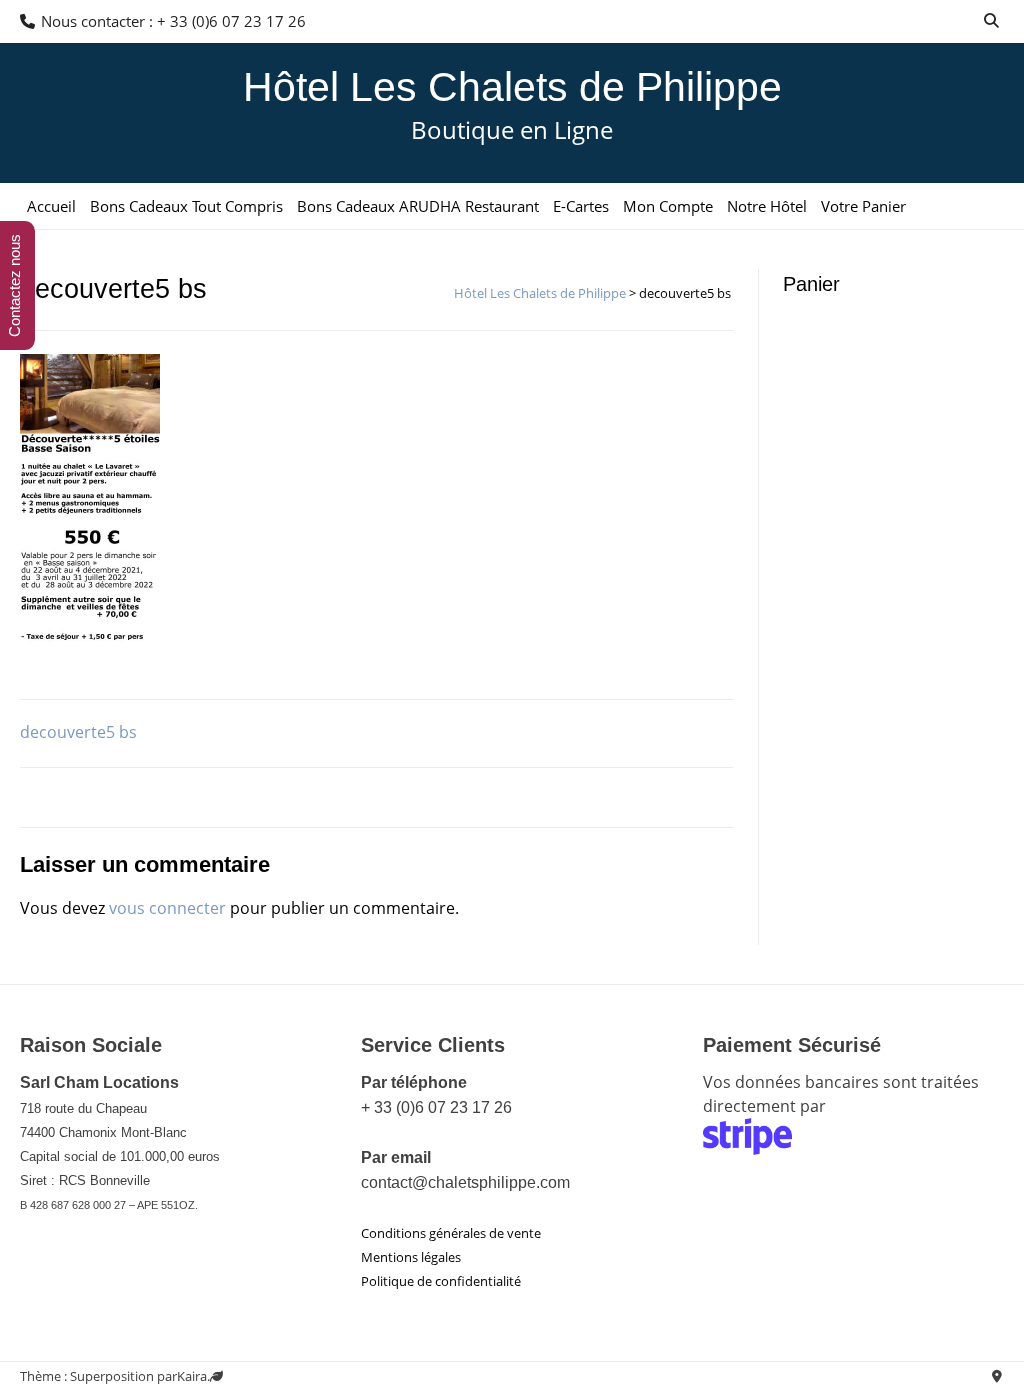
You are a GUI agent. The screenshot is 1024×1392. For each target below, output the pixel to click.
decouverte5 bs (78, 732)
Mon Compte (668, 206)
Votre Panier (863, 206)
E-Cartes (581, 206)
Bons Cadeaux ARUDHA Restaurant (418, 206)
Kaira (192, 1376)
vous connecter (167, 908)
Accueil (51, 206)
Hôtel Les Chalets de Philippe (512, 87)
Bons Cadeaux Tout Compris (186, 206)
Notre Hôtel (767, 206)
